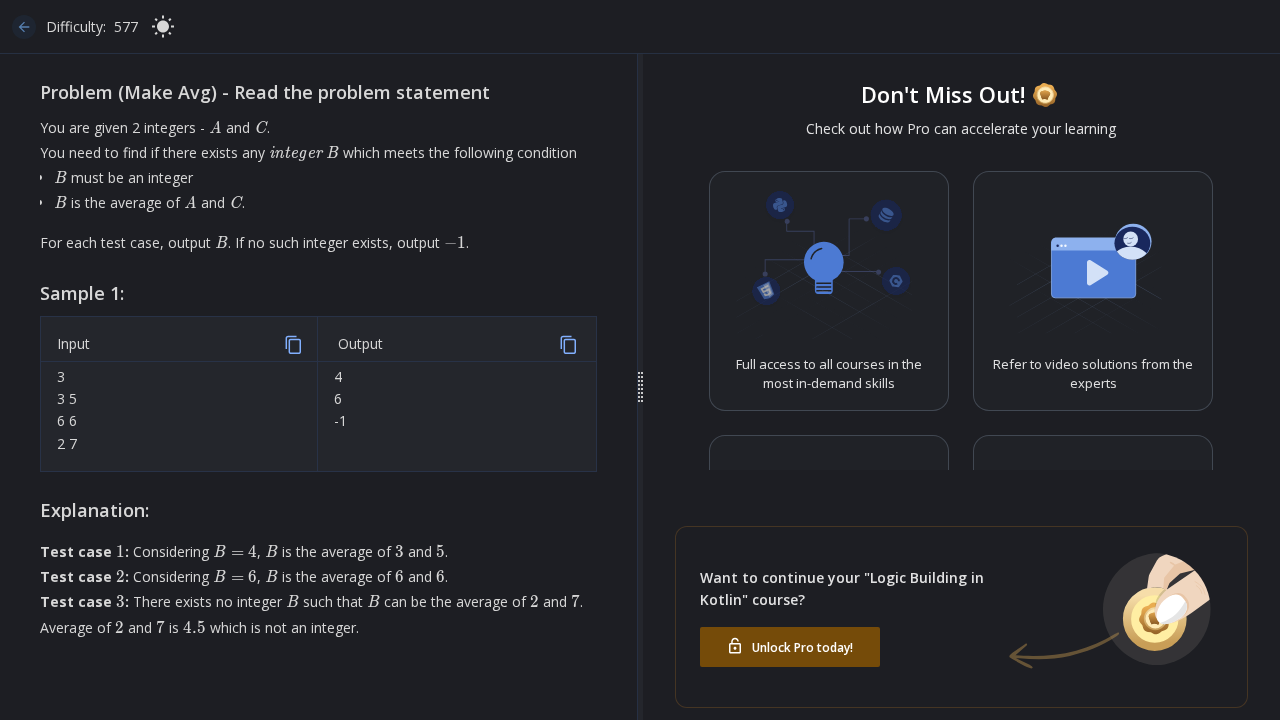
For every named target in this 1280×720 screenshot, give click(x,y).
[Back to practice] (24, 27)
